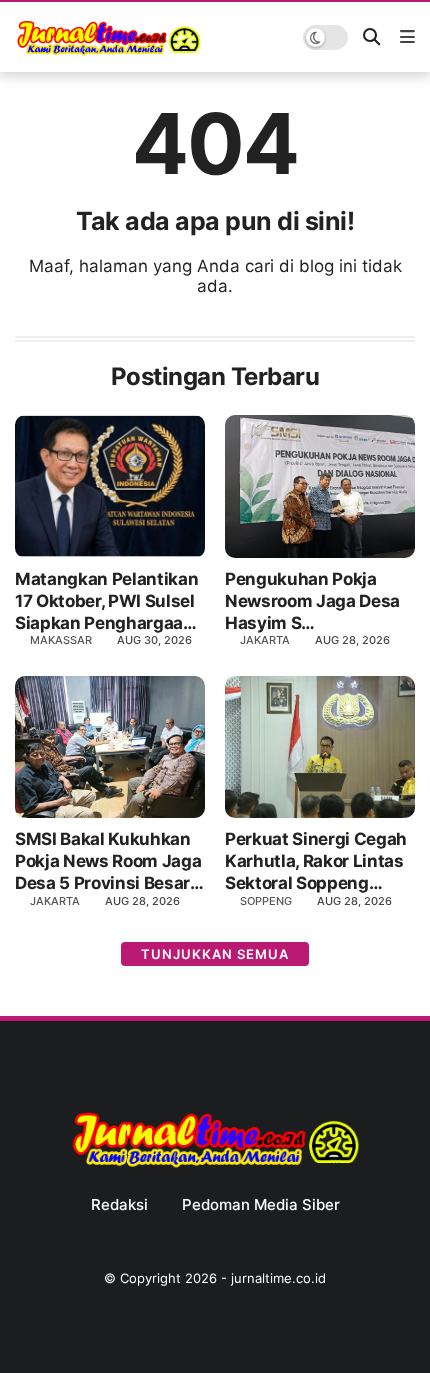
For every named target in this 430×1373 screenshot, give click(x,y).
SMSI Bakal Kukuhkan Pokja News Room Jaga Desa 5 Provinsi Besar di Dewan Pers (108, 861)
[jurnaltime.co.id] (108, 52)
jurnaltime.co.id (278, 1278)
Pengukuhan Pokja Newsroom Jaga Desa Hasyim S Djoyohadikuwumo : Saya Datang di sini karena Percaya (312, 601)
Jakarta (265, 640)
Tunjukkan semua (215, 954)
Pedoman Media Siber (261, 1205)
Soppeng (266, 901)
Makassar (61, 640)
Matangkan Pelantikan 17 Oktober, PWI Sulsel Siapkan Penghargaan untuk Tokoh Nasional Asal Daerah (106, 601)
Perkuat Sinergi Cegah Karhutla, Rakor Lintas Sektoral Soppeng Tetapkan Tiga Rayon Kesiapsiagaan (316, 861)
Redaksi (119, 1205)
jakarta (55, 901)
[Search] (371, 37)
